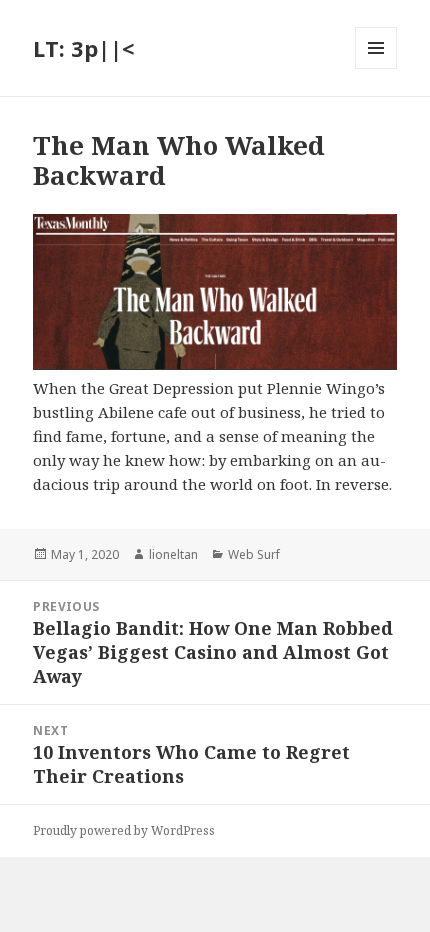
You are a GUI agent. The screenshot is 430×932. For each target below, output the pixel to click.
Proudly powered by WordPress (124, 830)
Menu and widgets (376, 68)
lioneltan (173, 554)
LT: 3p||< (83, 48)
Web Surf (254, 554)
